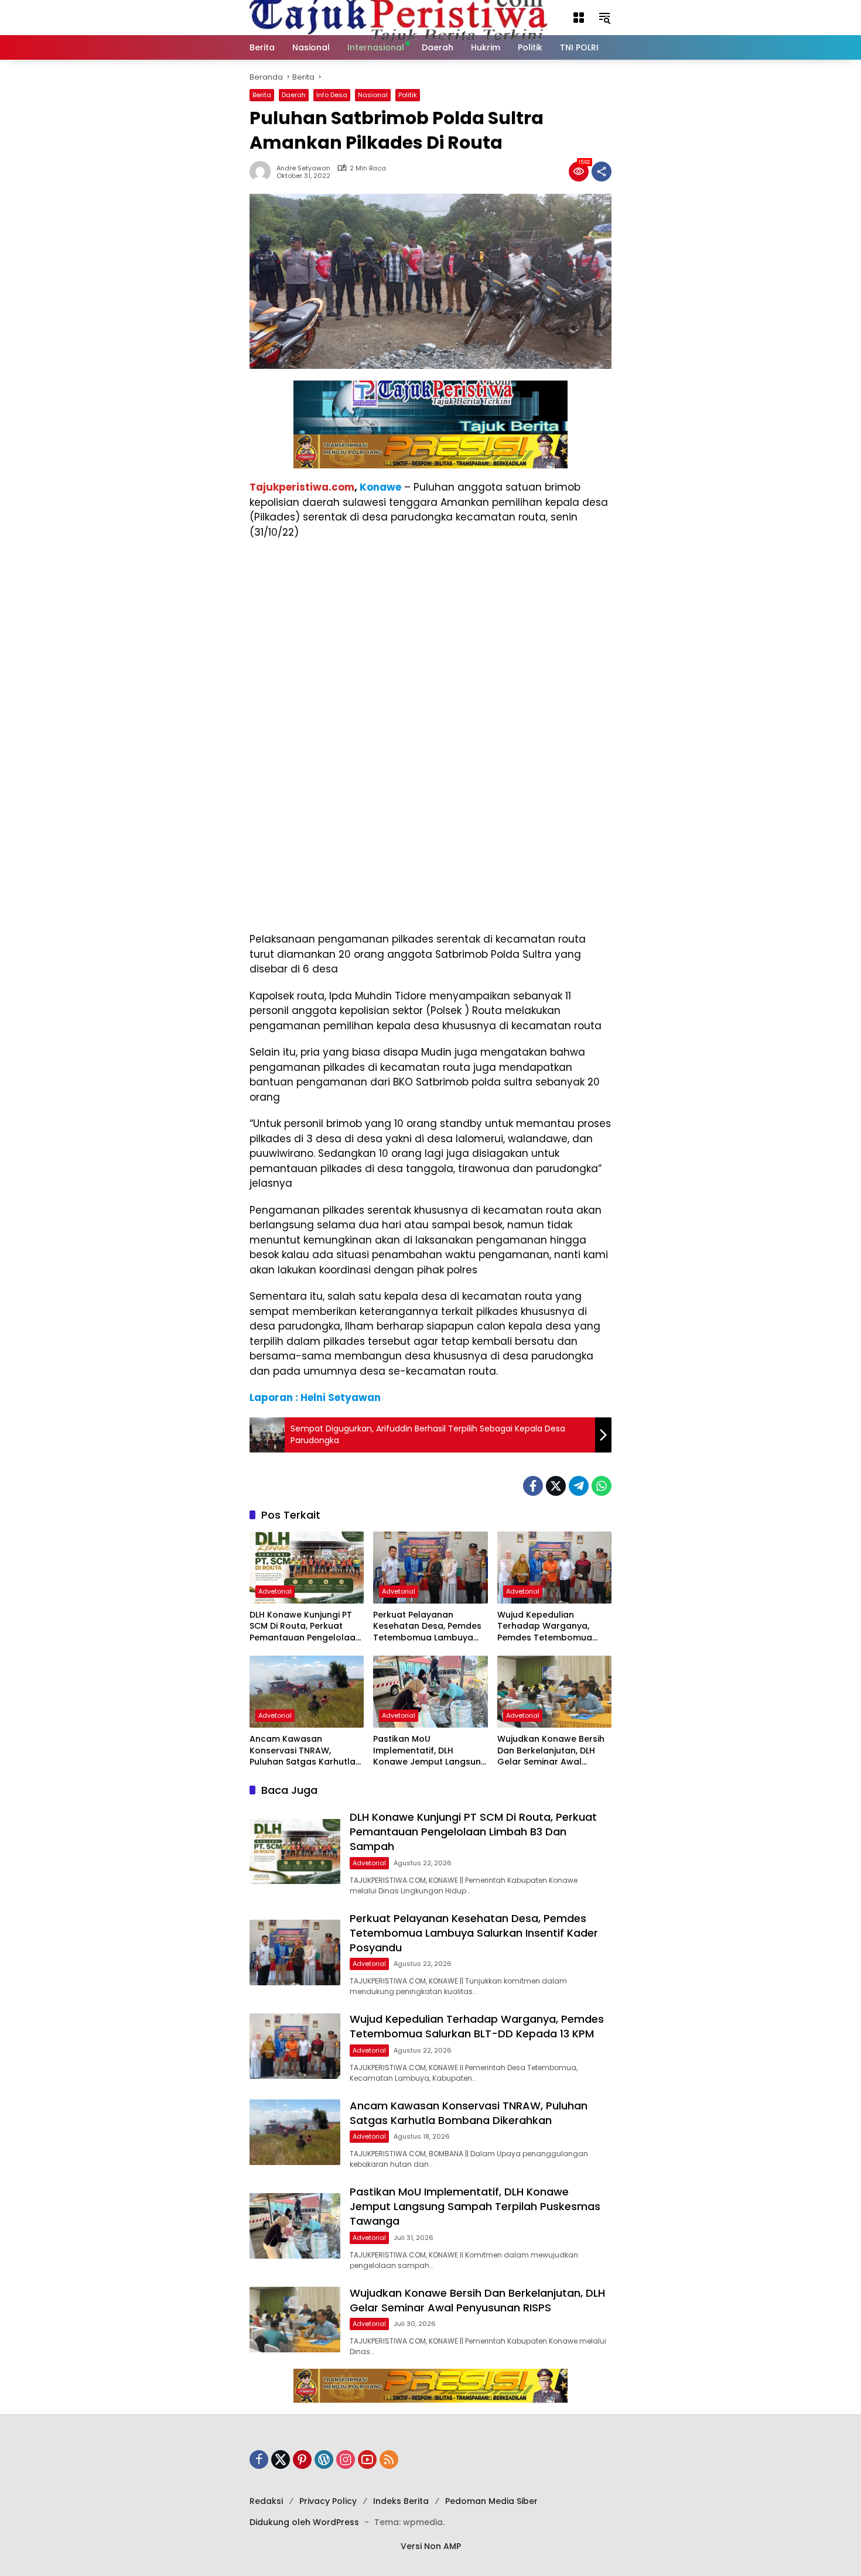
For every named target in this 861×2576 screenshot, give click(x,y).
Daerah (294, 95)
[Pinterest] (302, 2459)
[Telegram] (579, 1486)
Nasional (373, 95)
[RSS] (389, 2459)
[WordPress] (324, 2459)
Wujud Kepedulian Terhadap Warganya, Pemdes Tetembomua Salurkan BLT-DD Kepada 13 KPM (551, 1627)
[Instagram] (346, 2459)
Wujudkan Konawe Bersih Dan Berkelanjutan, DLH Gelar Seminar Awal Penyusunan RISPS (551, 1751)
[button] (579, 18)
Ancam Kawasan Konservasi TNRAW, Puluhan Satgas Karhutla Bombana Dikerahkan (303, 1751)
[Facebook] (533, 1486)
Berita (262, 95)
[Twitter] (556, 1486)
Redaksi (266, 2501)
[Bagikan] (602, 172)
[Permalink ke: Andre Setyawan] (263, 172)
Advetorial (275, 1591)
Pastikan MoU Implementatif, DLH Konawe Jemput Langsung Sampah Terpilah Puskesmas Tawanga (430, 1751)
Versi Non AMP (431, 2546)
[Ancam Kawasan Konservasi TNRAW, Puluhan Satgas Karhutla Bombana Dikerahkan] (307, 1692)
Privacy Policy (328, 2501)
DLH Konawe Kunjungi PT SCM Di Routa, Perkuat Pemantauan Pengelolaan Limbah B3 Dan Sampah (305, 1627)
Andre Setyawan (303, 168)
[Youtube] (367, 2459)
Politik (408, 95)
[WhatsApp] (602, 1486)
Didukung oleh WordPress (304, 2522)
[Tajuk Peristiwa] (399, 17)
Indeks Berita (401, 2501)
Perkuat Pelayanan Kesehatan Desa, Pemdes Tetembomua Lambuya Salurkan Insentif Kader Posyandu (427, 1627)
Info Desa (332, 95)
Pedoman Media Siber (491, 2501)
